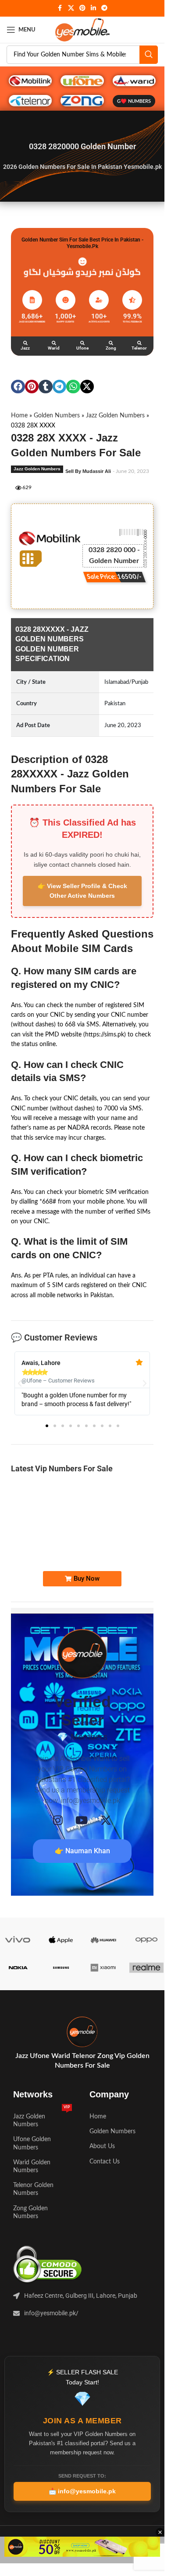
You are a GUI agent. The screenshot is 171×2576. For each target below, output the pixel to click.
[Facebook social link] (60, 8)
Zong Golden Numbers (30, 2212)
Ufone (82, 348)
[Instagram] (58, 1820)
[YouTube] (82, 1820)
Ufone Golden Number (123, 1538)
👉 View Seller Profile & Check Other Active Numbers (82, 891)
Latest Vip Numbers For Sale (62, 1468)
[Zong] (111, 343)
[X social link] (71, 8)
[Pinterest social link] (82, 8)
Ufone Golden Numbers (32, 2143)
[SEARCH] (149, 55)
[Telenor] (139, 343)
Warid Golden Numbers (32, 2166)
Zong (111, 348)
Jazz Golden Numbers (115, 416)
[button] (18, 387)
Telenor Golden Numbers (33, 2189)
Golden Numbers (57, 416)
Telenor (139, 348)
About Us (102, 2146)
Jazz (25, 348)
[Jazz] (25, 343)
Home (19, 416)
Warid (54, 348)
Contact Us (105, 2162)
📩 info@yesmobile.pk (82, 2491)
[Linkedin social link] (93, 8)
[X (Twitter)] (106, 1820)
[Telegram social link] (104, 8)
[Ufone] (82, 343)
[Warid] (54, 343)
